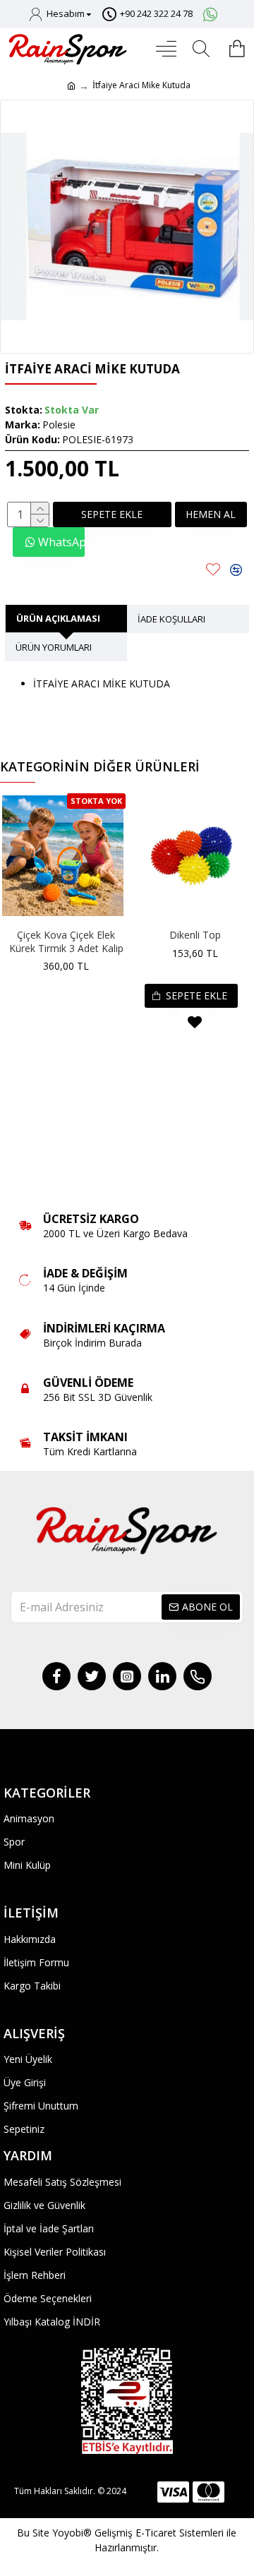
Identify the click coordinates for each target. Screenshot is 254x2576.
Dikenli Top (195, 935)
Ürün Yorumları (54, 647)
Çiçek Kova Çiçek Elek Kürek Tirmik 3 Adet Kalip (66, 941)
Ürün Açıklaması (58, 618)
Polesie (59, 425)
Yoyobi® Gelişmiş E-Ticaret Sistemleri (138, 2533)
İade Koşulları (171, 619)
